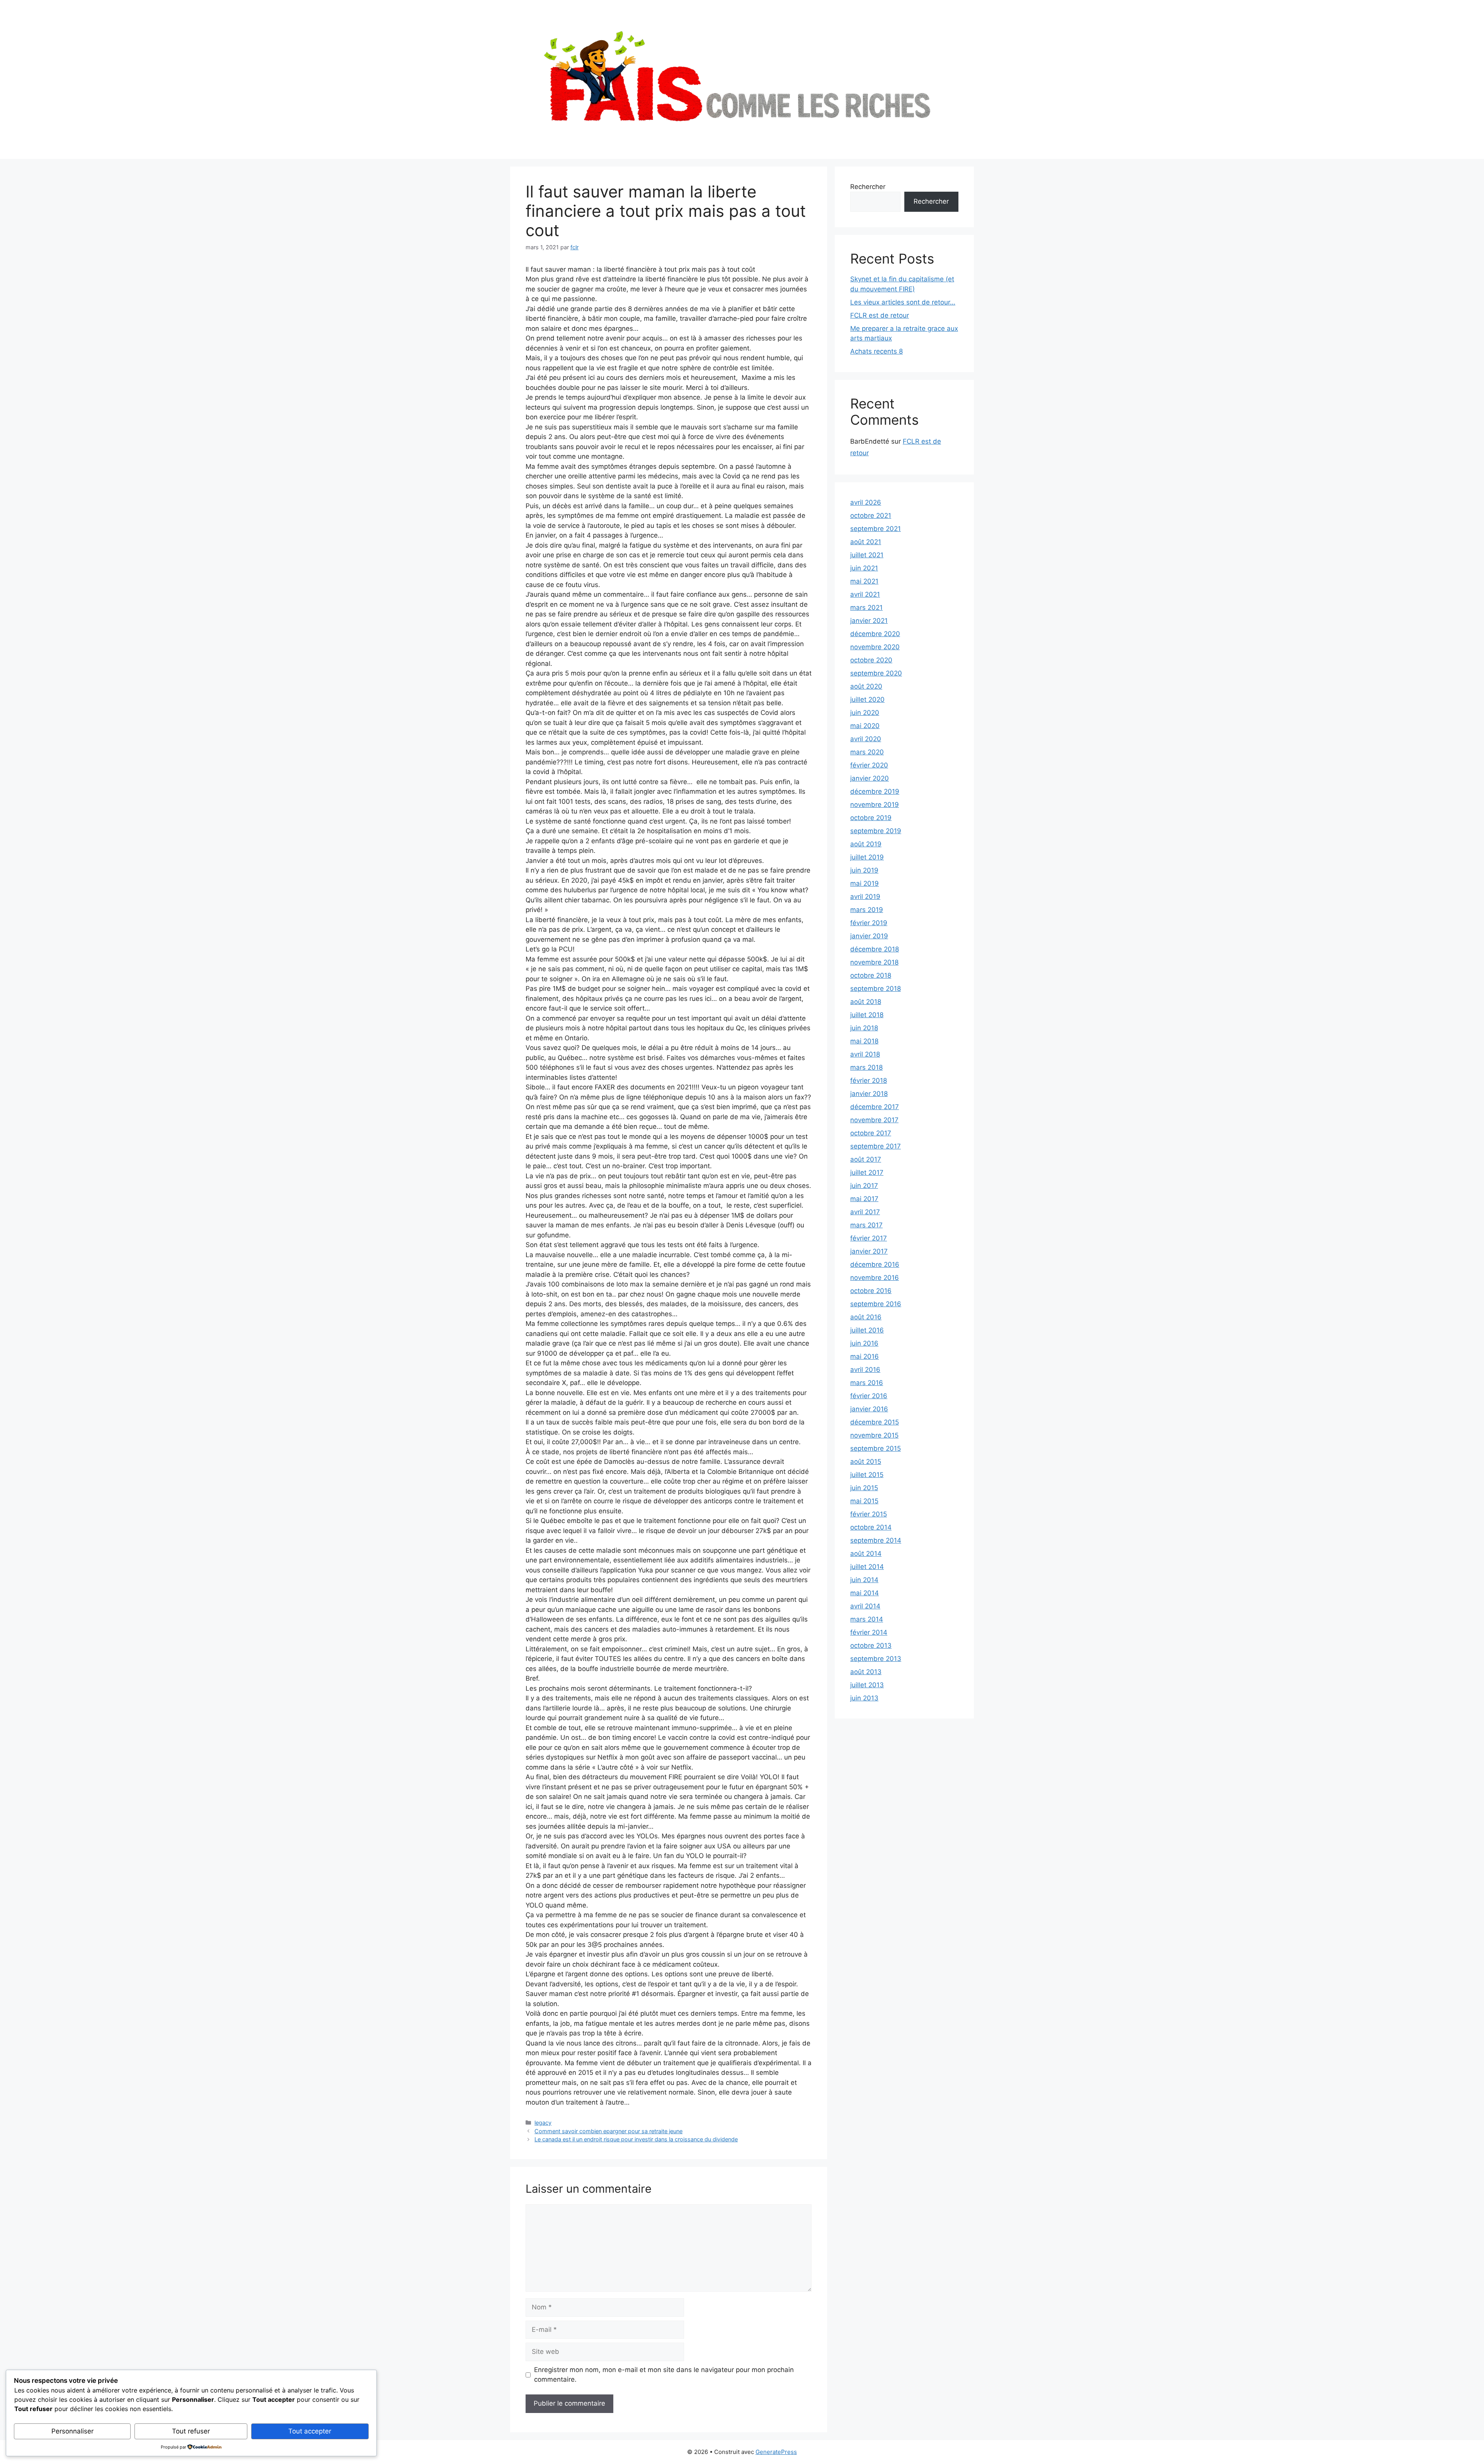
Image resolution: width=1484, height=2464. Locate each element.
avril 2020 (866, 739)
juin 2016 (864, 1343)
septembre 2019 (876, 831)
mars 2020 (867, 752)
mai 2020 (865, 726)
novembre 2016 (875, 1278)
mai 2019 (865, 883)
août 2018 (866, 1002)
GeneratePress (776, 2452)
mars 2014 (867, 1619)
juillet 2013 (867, 1685)
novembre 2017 (874, 1120)
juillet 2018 (867, 1015)
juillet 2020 (867, 699)
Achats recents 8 (876, 351)
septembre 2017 (876, 1146)
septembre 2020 (876, 673)
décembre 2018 (875, 949)
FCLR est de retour (880, 315)
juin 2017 (864, 1186)
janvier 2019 (869, 936)
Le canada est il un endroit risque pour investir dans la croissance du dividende (636, 2139)
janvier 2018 (869, 1094)
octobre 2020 (871, 660)
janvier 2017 (869, 1251)
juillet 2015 (867, 1475)
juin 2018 (864, 1028)
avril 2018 (865, 1054)
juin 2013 (864, 1698)
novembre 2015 (874, 1435)
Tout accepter (310, 2431)
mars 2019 (867, 910)
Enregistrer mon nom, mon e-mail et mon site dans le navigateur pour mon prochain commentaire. (664, 2375)
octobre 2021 (871, 516)
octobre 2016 (871, 1291)
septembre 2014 (876, 1540)
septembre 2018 (876, 989)
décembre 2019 (875, 791)
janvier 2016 (869, 1409)
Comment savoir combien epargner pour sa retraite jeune (608, 2131)
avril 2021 (865, 594)
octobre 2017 (871, 1133)
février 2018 (869, 1081)
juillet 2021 (867, 555)
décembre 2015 (875, 1422)
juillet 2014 (867, 1567)
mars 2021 (866, 607)
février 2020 (869, 765)
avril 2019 (865, 897)
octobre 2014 (871, 1527)
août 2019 (866, 844)
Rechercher (868, 187)
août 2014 (866, 1554)
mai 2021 (864, 581)
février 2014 (869, 1632)
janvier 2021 (869, 621)
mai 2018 (864, 1041)
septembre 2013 (876, 1659)
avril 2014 (865, 1606)
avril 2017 (865, 1212)
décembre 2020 (875, 634)
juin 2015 (864, 1488)
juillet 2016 (867, 1330)
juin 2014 (864, 1580)
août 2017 (866, 1159)
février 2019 (869, 923)
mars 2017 (866, 1225)
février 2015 (869, 1514)
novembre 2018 (874, 962)
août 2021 (866, 542)
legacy (543, 2123)
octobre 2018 (871, 975)
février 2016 (869, 1396)
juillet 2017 (867, 1172)
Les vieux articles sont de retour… (903, 302)
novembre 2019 (875, 805)
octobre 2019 (871, 818)
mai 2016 (865, 1356)
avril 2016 (865, 1370)
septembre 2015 (876, 1448)
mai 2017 (864, 1199)
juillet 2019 (867, 857)
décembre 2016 (875, 1264)
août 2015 (866, 1462)
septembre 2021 (876, 529)
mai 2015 (864, 1501)
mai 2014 (865, 1593)
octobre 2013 (871, 1646)
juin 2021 (864, 568)
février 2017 (869, 1238)
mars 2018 (866, 1067)
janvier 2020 (870, 778)
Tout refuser (191, 2431)
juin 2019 (864, 870)
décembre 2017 (875, 1107)
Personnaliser (72, 2431)
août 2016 (866, 1317)
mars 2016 (867, 1383)
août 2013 (866, 1672)
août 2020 (866, 686)
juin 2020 (865, 713)
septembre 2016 (876, 1304)
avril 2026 (866, 502)
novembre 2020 (875, 647)
